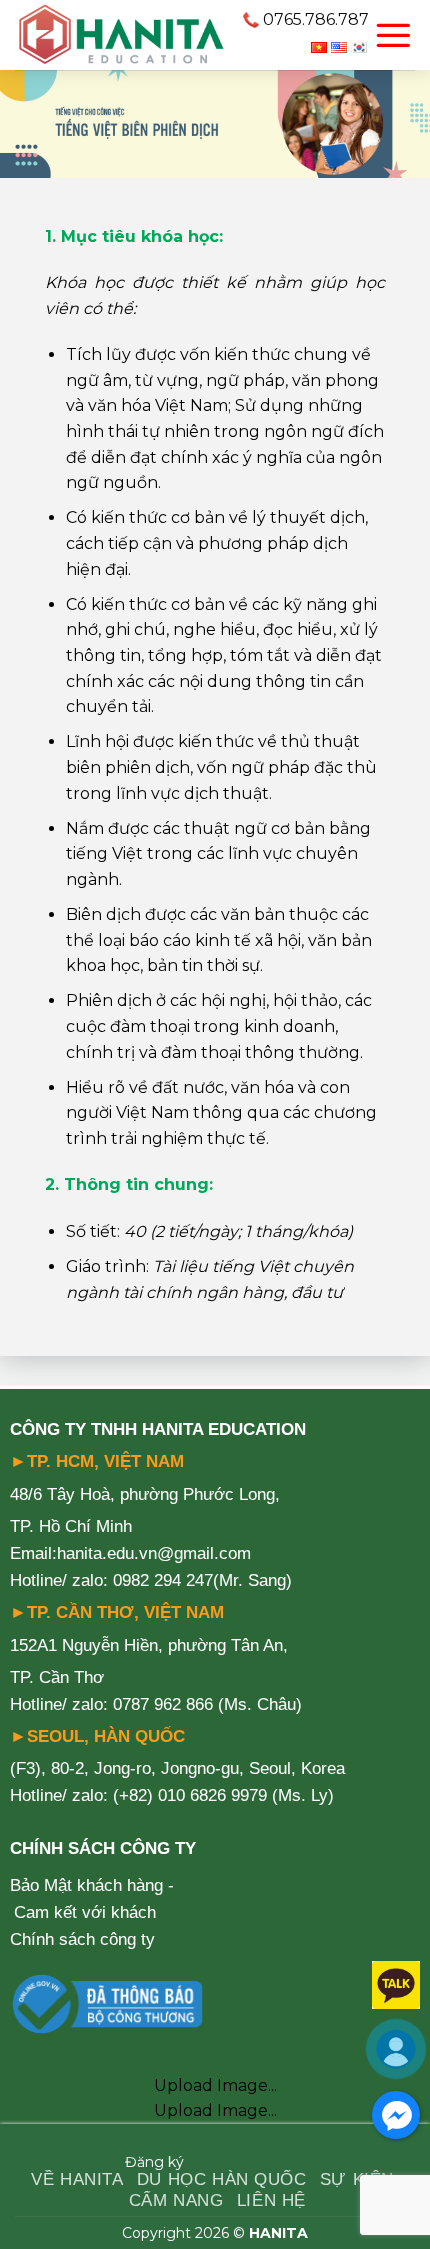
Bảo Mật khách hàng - (92, 1885)
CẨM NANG (176, 2200)
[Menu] (393, 35)
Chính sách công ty (82, 1939)
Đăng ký (154, 2162)
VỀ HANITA (77, 2179)
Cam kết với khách (85, 1912)
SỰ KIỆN (357, 2179)
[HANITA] (121, 35)
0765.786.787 (316, 19)
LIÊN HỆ (271, 2200)
